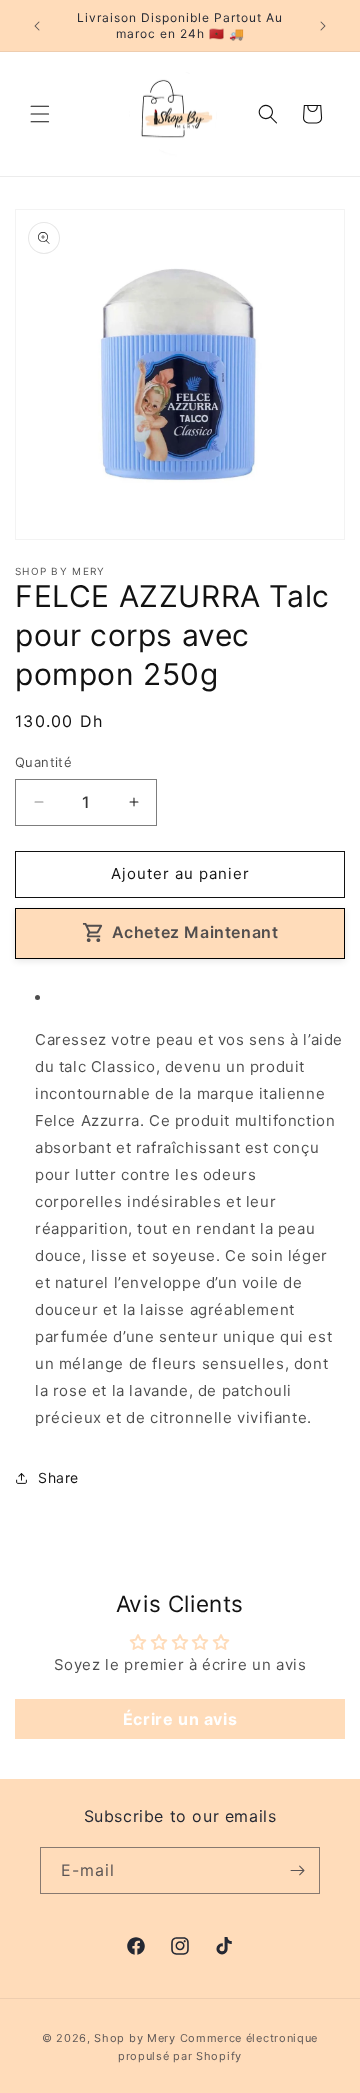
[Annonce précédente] (37, 26)
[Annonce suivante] (323, 26)
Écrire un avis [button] (180, 1719)
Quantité (43, 762)
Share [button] (58, 1477)
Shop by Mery (134, 2038)
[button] (40, 114)
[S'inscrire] (297, 1870)
